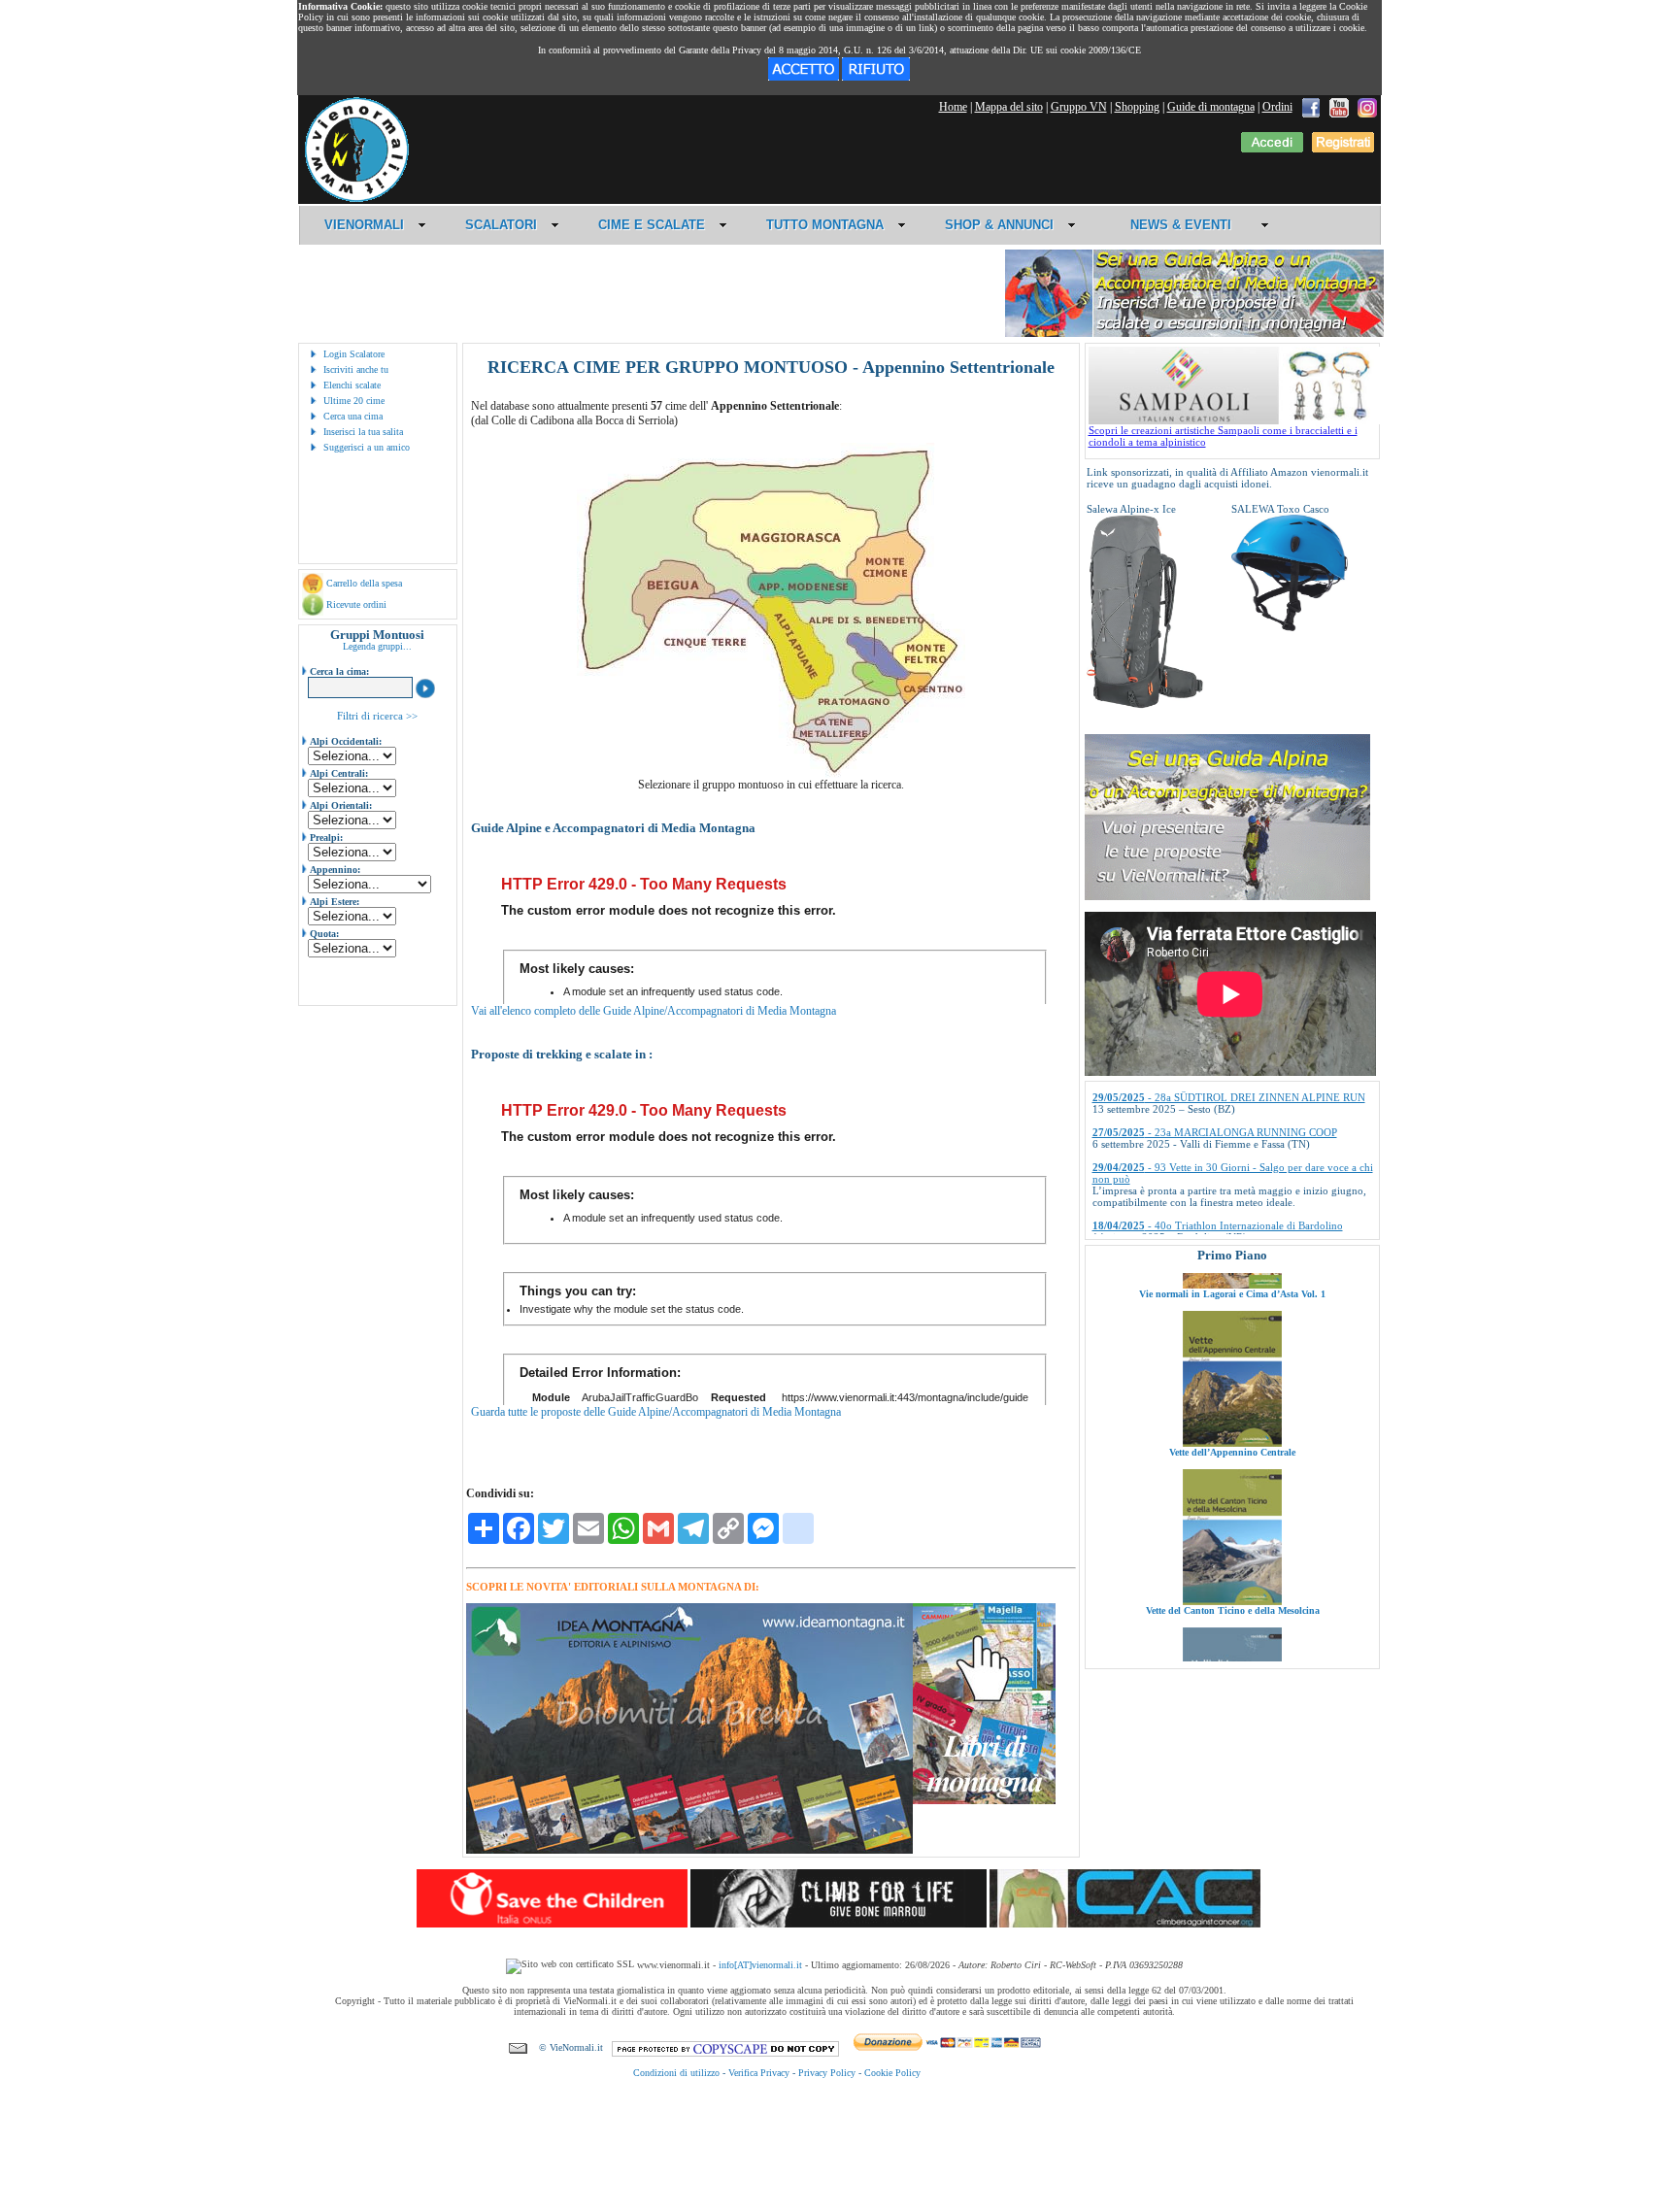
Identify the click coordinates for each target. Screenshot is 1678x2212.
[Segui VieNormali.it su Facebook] (1311, 107)
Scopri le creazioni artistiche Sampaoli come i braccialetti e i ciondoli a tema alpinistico (1223, 436)
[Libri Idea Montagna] (689, 1850)
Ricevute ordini (356, 604)
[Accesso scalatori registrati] (1272, 149)
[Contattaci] (518, 2047)
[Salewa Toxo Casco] (1290, 627)
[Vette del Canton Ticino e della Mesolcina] (1232, 1539)
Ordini (1277, 107)
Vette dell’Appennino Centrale (1232, 1390)
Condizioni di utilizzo (676, 2073)
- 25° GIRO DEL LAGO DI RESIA (1199, 1215)
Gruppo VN (1079, 107)
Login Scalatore (354, 354)
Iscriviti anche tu (356, 369)
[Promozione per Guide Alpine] (1194, 334)
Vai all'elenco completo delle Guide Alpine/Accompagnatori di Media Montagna (654, 1011)
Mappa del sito (1009, 107)
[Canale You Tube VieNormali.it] (1339, 107)
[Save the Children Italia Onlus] (552, 1924)
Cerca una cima (353, 416)
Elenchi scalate (352, 385)
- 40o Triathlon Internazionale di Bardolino (1218, 1180)
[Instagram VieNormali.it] (1367, 107)
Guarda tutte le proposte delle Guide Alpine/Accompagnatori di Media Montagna (656, 1412)
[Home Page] (356, 199)
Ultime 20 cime (354, 401)
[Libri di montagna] (984, 1801)
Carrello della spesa (364, 583)
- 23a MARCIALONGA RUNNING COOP (1215, 1087)
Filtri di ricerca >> (377, 716)
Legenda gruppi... (377, 646)
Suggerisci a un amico (367, 447)
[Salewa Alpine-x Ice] (1145, 705)
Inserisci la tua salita (363, 432)
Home (953, 107)
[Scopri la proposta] (1227, 896)
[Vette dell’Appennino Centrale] (1232, 1381)
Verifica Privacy (759, 2073)
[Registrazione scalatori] (1343, 149)
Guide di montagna (1211, 107)
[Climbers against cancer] (1125, 1924)
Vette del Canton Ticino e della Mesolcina (1232, 1548)
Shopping (1137, 107)
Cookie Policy (892, 2073)
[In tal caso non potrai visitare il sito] (876, 77)
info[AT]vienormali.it (760, 1965)
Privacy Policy (827, 2073)
